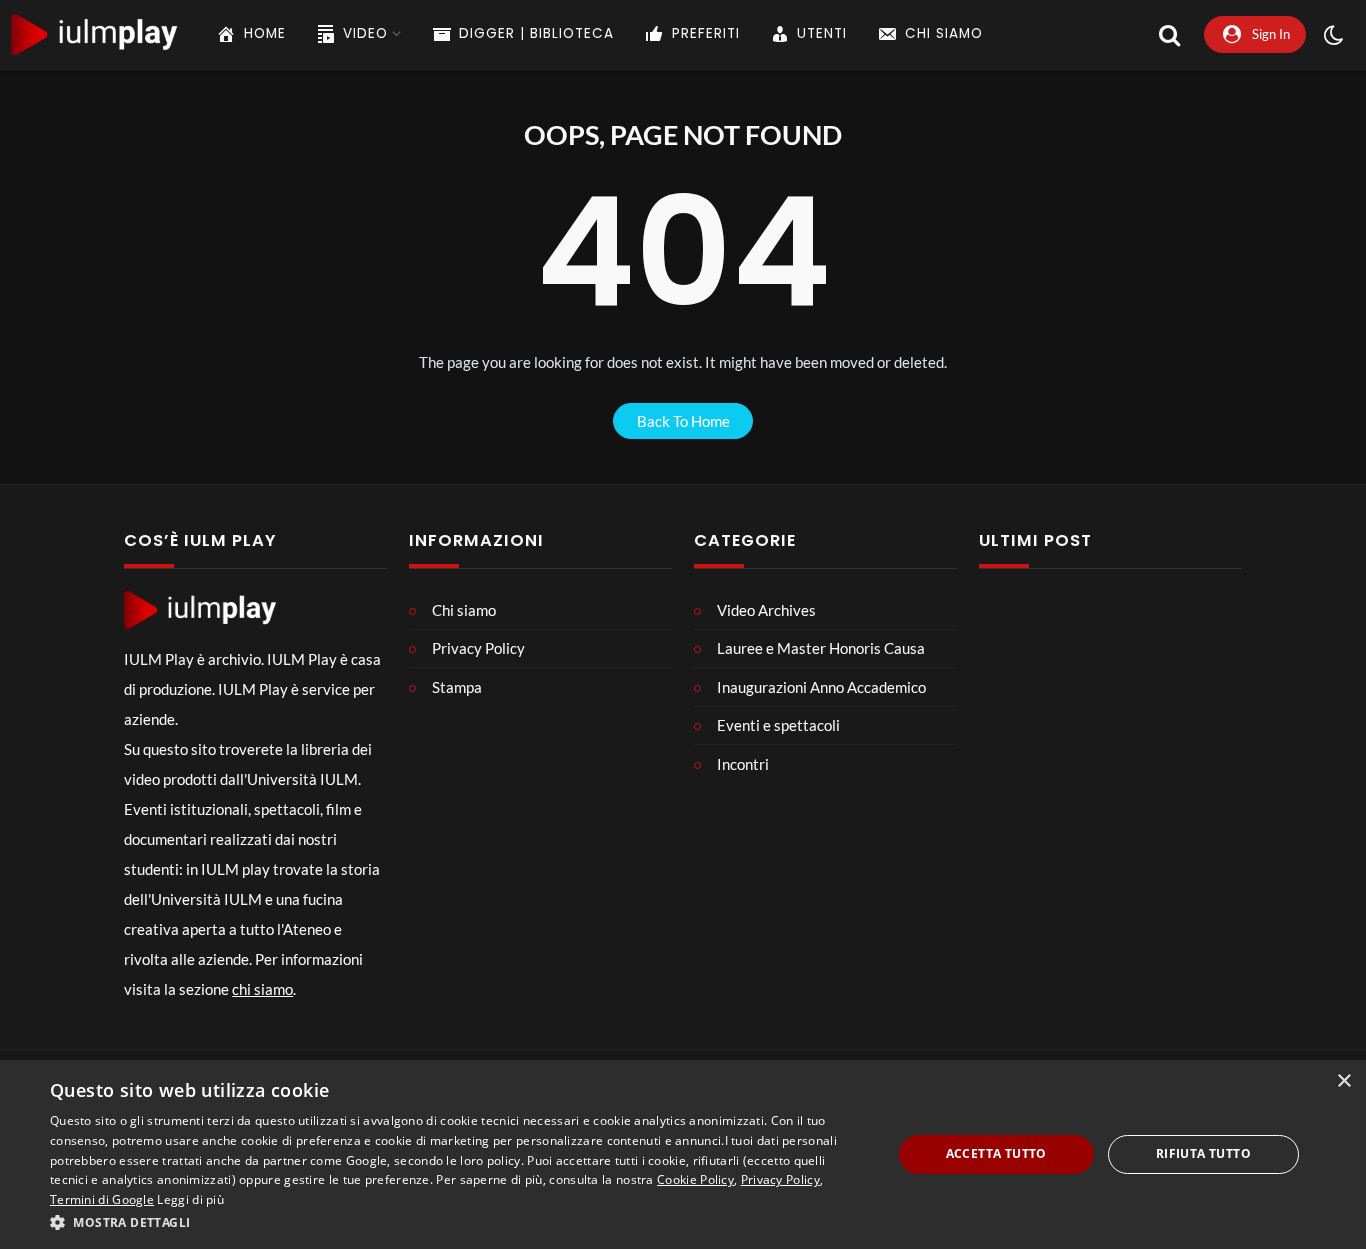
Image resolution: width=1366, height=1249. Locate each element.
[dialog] (683, 1154)
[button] (458, 1222)
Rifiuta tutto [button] (1203, 1153)
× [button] (1343, 1081)
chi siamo (262, 989)
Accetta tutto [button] (996, 1153)
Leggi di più (190, 1199)
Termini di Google (102, 1199)
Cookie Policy (695, 1179)
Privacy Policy (780, 1179)
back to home (683, 421)
